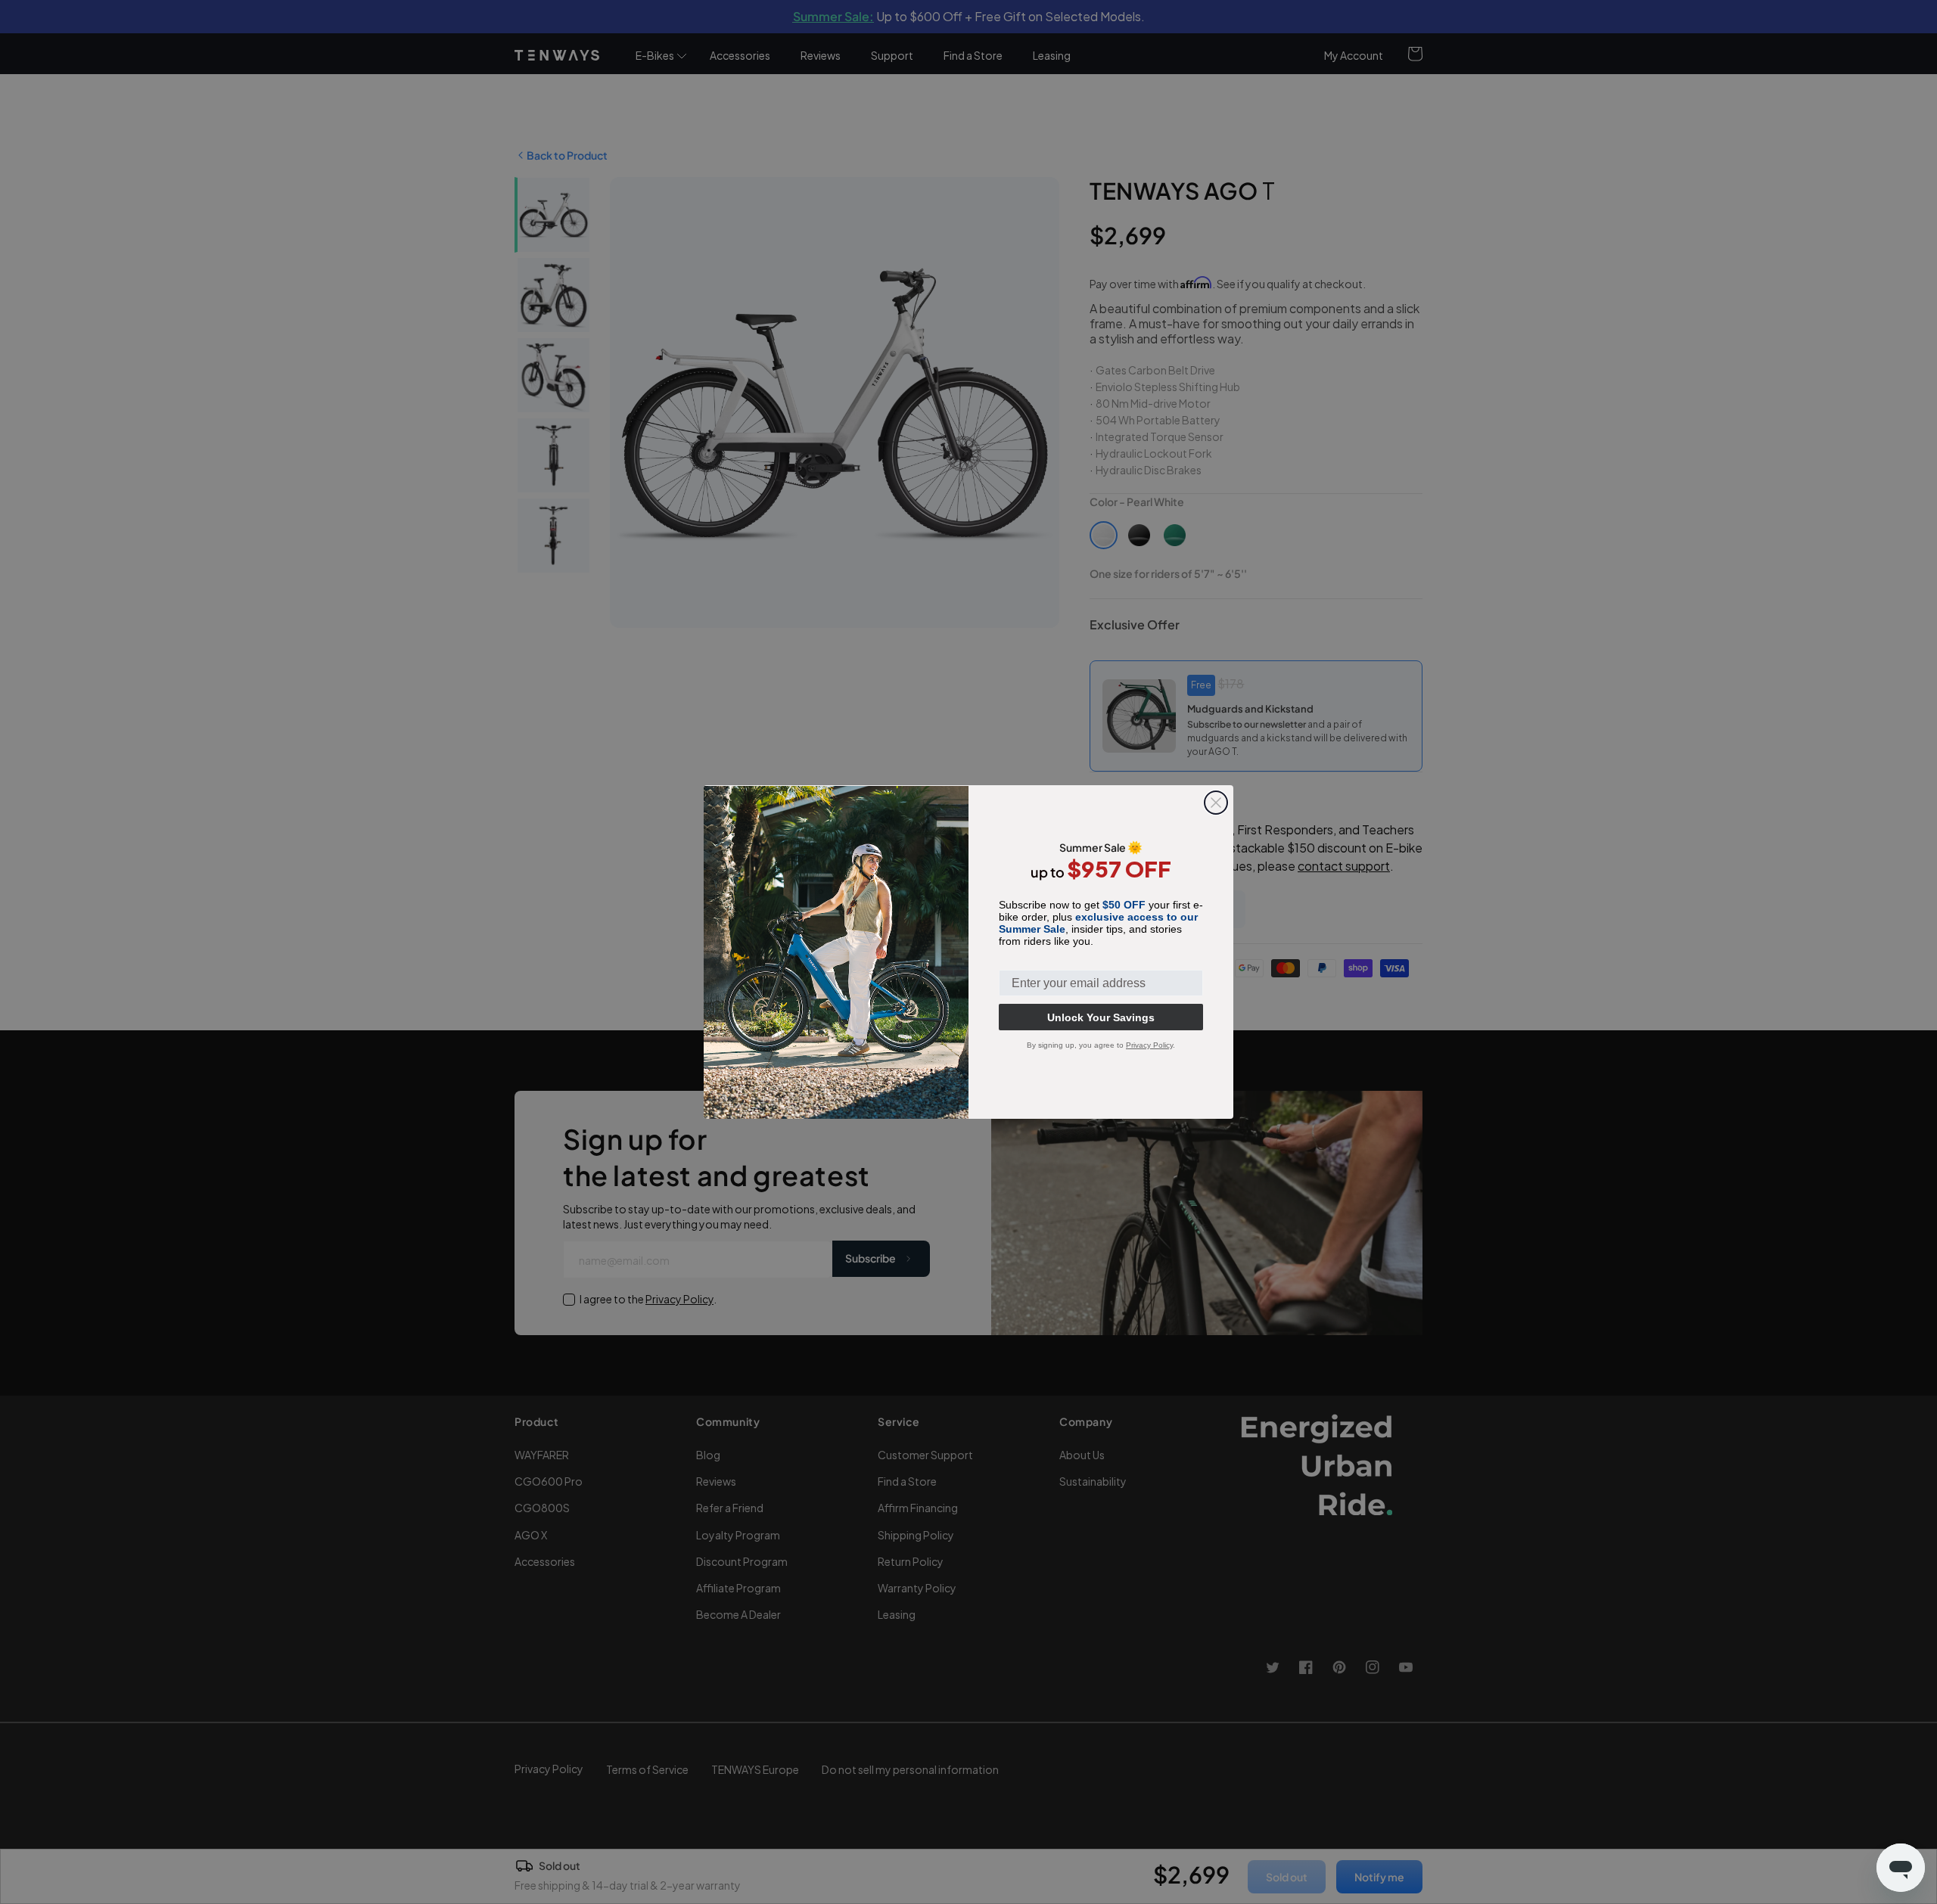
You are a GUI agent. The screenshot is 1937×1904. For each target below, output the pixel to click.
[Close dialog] (1216, 803)
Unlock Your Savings (1101, 1017)
